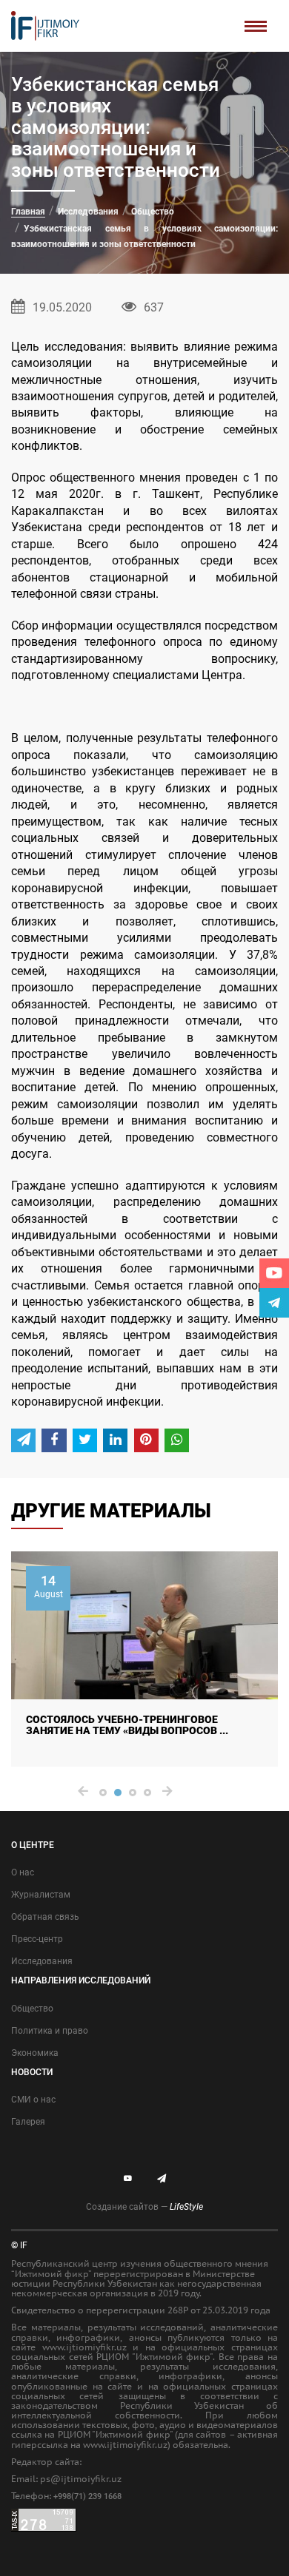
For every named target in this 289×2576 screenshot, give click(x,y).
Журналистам (41, 1895)
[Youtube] (274, 1273)
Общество (153, 212)
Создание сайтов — (144, 2207)
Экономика (35, 2053)
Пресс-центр (37, 1939)
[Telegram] (274, 1303)
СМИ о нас (33, 2100)
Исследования (88, 212)
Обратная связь (45, 1917)
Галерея (28, 2122)
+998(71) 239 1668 (87, 2496)
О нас (23, 1872)
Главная (28, 212)
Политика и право (50, 2031)
